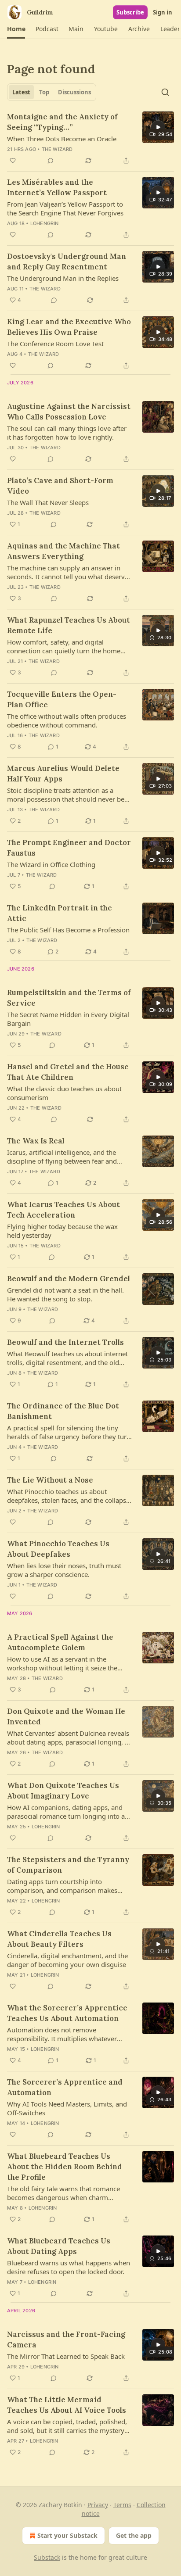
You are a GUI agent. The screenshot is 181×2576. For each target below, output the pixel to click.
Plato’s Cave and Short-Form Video (60, 486)
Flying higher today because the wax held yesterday (62, 1231)
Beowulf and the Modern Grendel (69, 1279)
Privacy (98, 2505)
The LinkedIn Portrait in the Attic (60, 913)
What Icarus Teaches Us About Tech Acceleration (63, 1210)
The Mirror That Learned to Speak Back (66, 2356)
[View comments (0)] (51, 161)
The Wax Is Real (36, 1141)
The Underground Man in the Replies (63, 278)
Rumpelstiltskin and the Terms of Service (69, 998)
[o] (158, 127)
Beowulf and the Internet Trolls (65, 1342)
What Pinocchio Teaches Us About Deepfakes (58, 1549)
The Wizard (57, 149)
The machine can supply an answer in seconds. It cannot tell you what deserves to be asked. (69, 572)
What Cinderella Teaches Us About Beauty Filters (59, 1939)
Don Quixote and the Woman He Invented (66, 1716)
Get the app (134, 2535)
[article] (90, 139)
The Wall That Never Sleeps (48, 502)
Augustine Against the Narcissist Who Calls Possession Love (69, 412)
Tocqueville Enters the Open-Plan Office (62, 699)
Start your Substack (67, 2535)
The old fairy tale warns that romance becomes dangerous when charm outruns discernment (63, 2193)
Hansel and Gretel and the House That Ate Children (68, 1072)
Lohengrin (45, 223)
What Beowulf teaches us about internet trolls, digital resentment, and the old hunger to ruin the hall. (67, 1358)
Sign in (163, 12)
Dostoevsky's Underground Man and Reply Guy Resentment (67, 262)
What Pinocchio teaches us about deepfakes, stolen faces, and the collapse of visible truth (68, 1496)
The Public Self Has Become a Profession (68, 930)
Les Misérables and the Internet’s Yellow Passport (57, 187)
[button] (16, 29)
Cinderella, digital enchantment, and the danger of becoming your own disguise (67, 1960)
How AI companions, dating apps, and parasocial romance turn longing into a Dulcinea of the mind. (66, 1812)
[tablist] (52, 92)
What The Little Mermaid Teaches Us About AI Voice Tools (67, 2405)
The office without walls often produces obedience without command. (67, 720)
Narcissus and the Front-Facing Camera (66, 2340)
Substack (47, 2557)
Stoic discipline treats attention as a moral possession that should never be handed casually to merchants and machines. (66, 795)
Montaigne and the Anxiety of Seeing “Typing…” (62, 122)
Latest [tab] (21, 92)
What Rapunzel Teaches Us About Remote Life (69, 625)
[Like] (13, 161)
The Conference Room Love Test (55, 344)
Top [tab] (44, 92)
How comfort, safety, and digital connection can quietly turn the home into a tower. (64, 646)
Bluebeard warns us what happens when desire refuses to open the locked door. (69, 2267)
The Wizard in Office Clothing (51, 864)
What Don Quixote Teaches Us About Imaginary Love (63, 1791)
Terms (122, 2505)
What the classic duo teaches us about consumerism (64, 1093)
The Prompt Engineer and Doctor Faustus (69, 848)
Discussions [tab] (74, 92)
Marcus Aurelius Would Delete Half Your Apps (63, 774)
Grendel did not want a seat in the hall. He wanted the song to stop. (65, 1294)
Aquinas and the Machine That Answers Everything (63, 551)
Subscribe (130, 12)
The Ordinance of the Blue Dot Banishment (63, 1411)
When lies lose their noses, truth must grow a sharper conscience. (64, 1570)
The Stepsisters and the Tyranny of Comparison (68, 1865)
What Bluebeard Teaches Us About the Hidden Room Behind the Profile (65, 2167)
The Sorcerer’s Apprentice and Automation (65, 2087)
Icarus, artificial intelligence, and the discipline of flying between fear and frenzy (62, 1157)
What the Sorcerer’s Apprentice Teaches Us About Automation (67, 2013)
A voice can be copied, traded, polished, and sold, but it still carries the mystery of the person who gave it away (67, 2426)
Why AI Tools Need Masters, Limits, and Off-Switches (67, 2108)
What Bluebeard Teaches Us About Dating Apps (59, 2246)
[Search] (165, 92)
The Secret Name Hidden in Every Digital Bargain (68, 1019)
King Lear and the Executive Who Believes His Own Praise (69, 327)
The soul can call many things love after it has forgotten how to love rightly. (67, 433)
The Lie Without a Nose (50, 1480)
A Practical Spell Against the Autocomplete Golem (60, 1642)
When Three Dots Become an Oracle (62, 139)
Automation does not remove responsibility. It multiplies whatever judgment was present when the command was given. (62, 2034)
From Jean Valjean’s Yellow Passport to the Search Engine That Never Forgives (65, 208)
